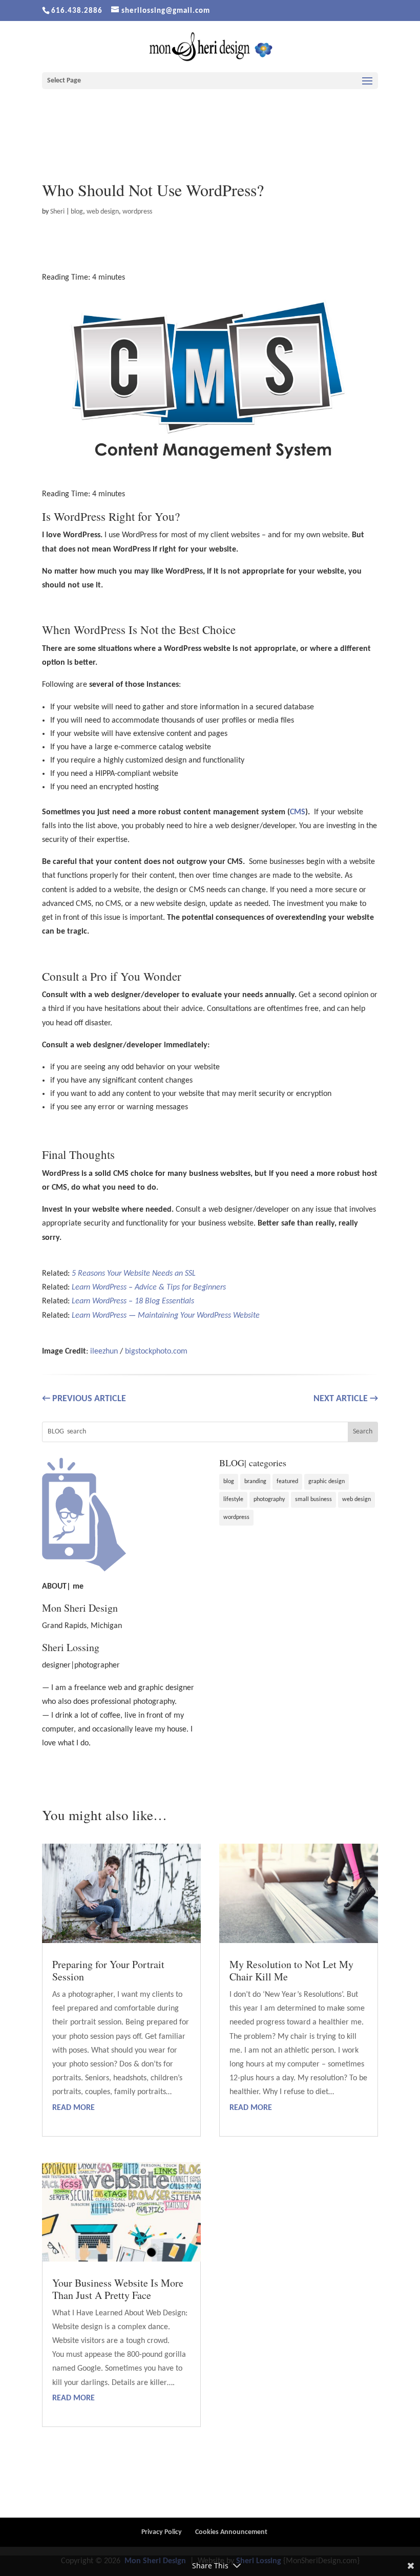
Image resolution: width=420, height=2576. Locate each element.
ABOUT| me (63, 1587)
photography (269, 1500)
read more (73, 2108)
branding (255, 1482)
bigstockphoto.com (156, 1352)
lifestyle (233, 1500)
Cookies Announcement (231, 2532)
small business (313, 1500)
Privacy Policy (162, 2532)
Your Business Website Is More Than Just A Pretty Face (118, 2289)
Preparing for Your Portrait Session (108, 1970)
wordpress (137, 212)
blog (77, 212)
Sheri (57, 212)
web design (103, 212)
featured (287, 1482)
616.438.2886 (77, 11)
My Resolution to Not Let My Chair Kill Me (291, 1970)
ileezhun (104, 1352)
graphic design (327, 1482)
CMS (298, 812)
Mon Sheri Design (80, 1608)
